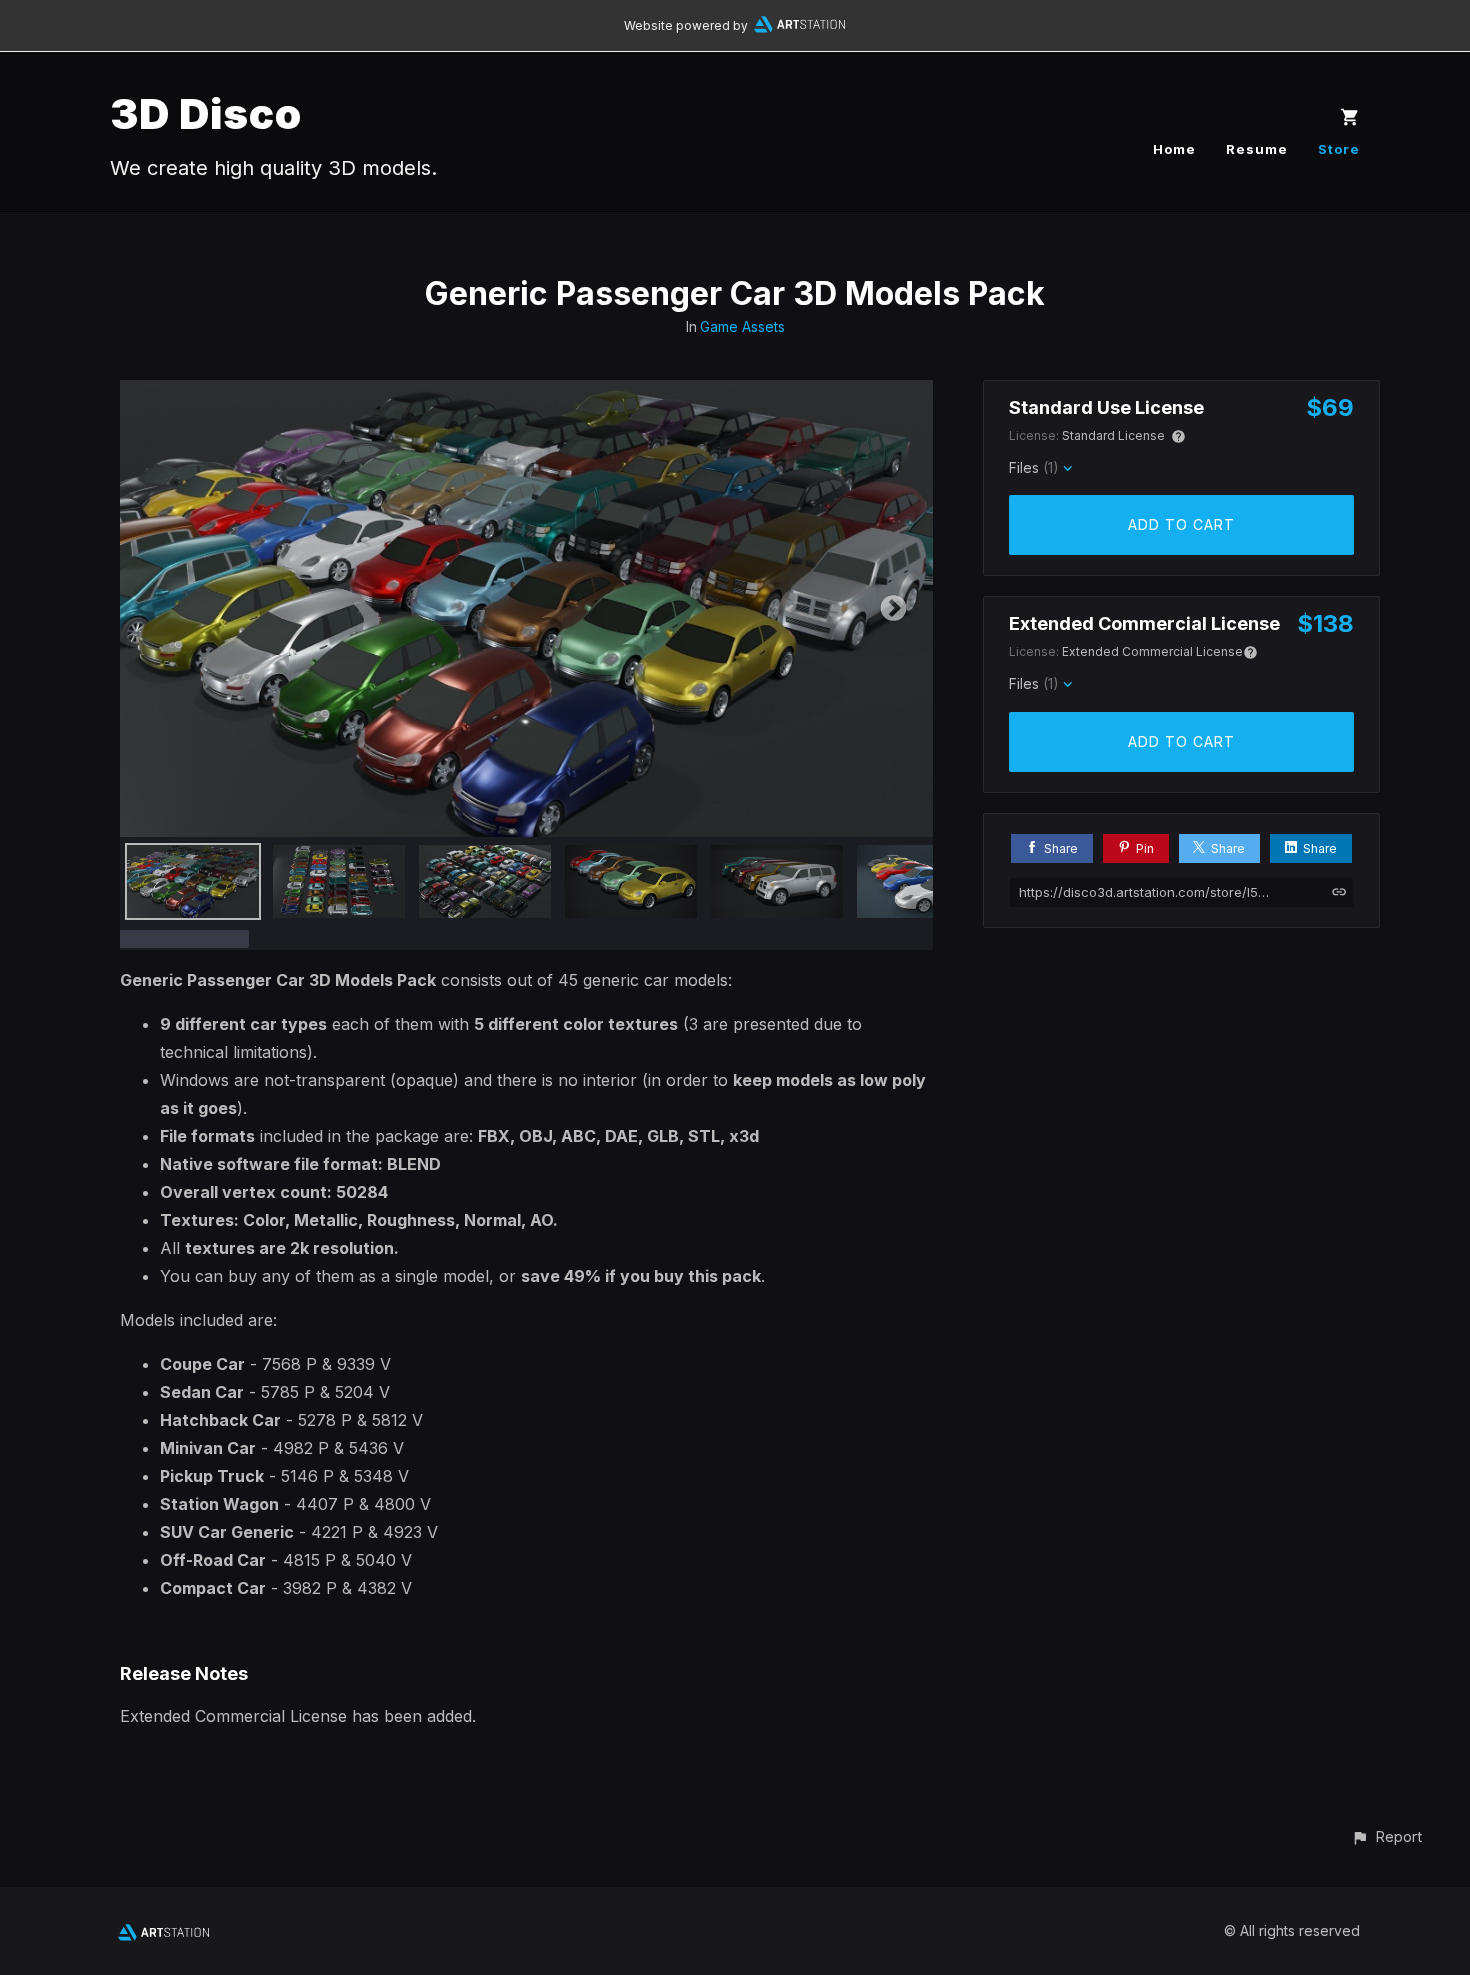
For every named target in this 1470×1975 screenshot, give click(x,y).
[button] (1386, 1836)
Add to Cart (1181, 524)
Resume (1257, 149)
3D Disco (206, 113)
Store (1339, 149)
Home (1174, 149)
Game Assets (742, 326)
